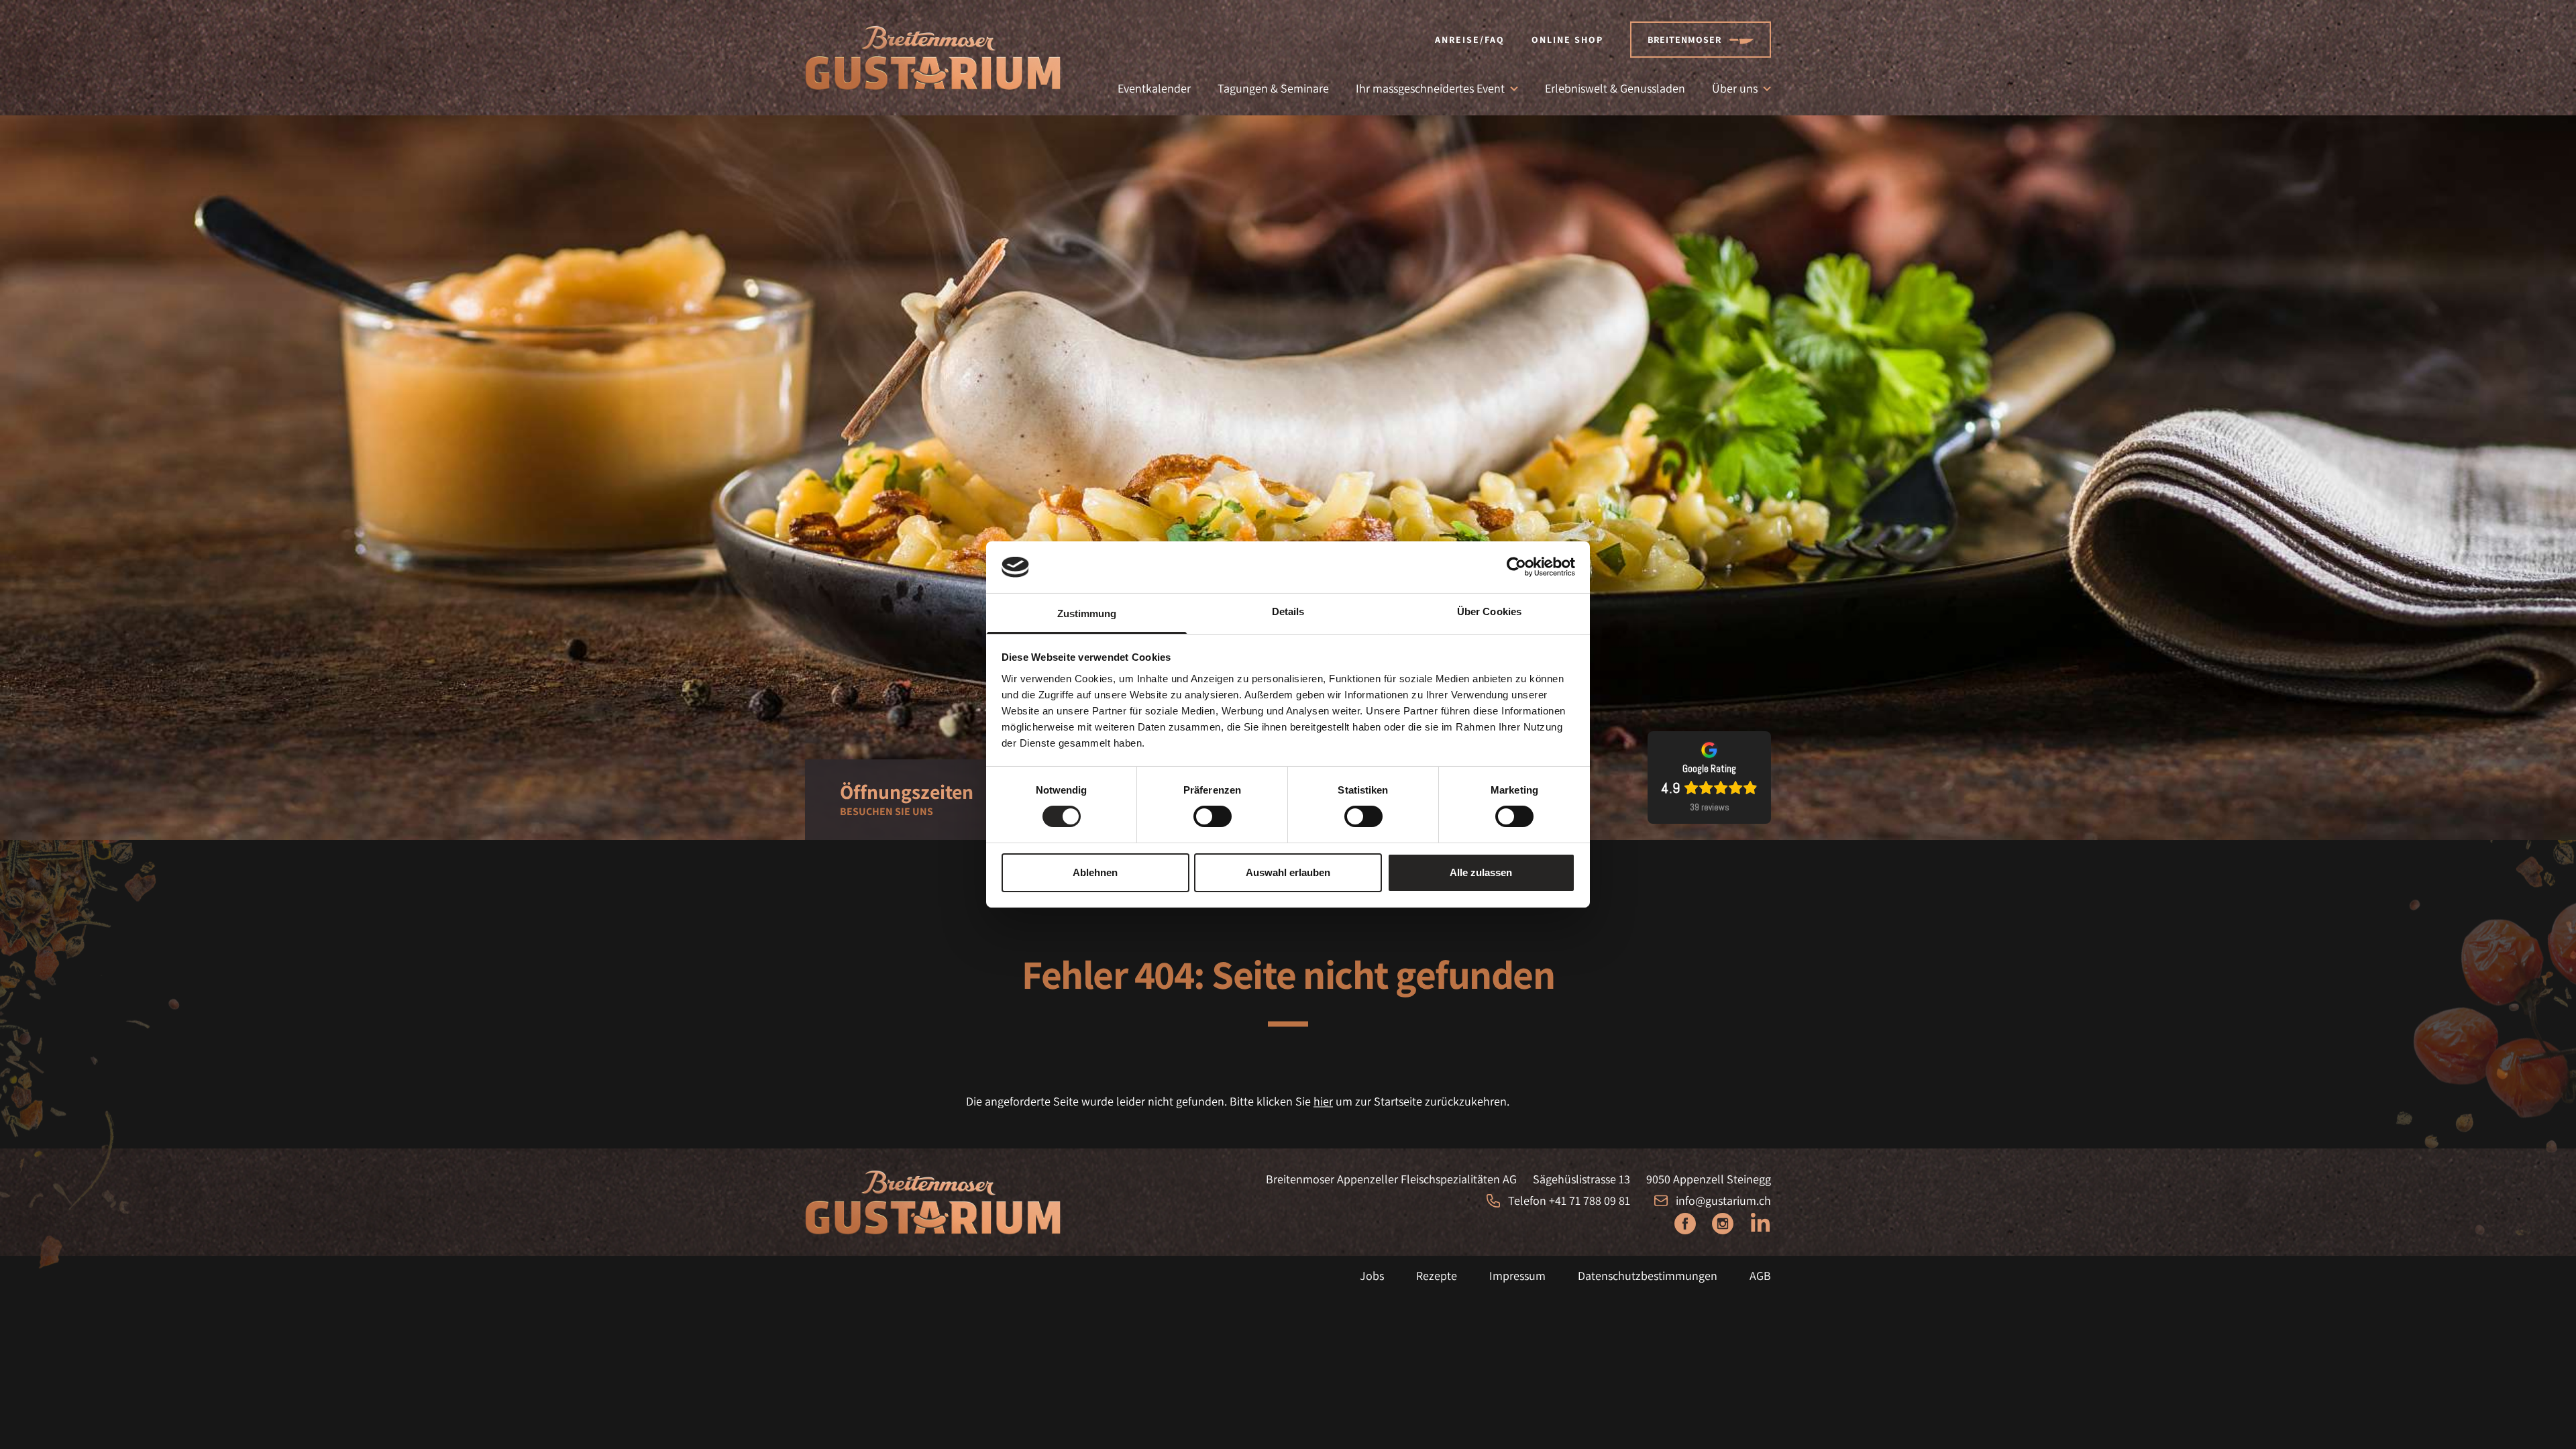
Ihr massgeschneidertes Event (1430, 88)
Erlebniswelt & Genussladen (1615, 88)
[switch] (1213, 816)
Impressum (1517, 1276)
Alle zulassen (1481, 872)
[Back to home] (933, 58)
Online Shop (1567, 40)
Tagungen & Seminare (1273, 88)
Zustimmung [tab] (1087, 613)
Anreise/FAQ (1470, 40)
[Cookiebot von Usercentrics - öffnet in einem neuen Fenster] (1516, 567)
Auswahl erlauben (1288, 872)
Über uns (1735, 88)
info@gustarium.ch (1723, 1200)
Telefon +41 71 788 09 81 (1569, 1200)
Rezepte (1437, 1276)
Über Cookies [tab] (1489, 611)
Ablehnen (1095, 872)
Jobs (1372, 1276)
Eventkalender (1154, 88)
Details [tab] (1288, 611)
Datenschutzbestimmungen (1648, 1276)
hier (1323, 1101)
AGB (1760, 1276)
